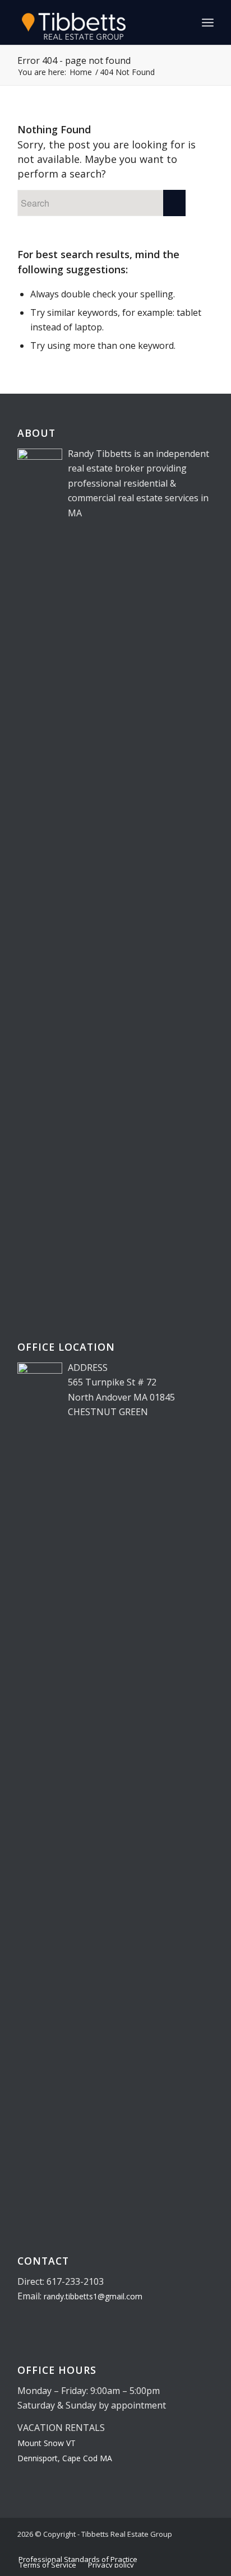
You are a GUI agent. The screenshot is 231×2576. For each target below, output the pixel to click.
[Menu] (208, 22)
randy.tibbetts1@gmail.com (93, 2296)
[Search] (183, 22)
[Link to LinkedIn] (172, 2547)
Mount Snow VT (47, 2443)
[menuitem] (183, 22)
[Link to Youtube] (205, 2547)
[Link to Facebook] (188, 2547)
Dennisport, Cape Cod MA (65, 2458)
